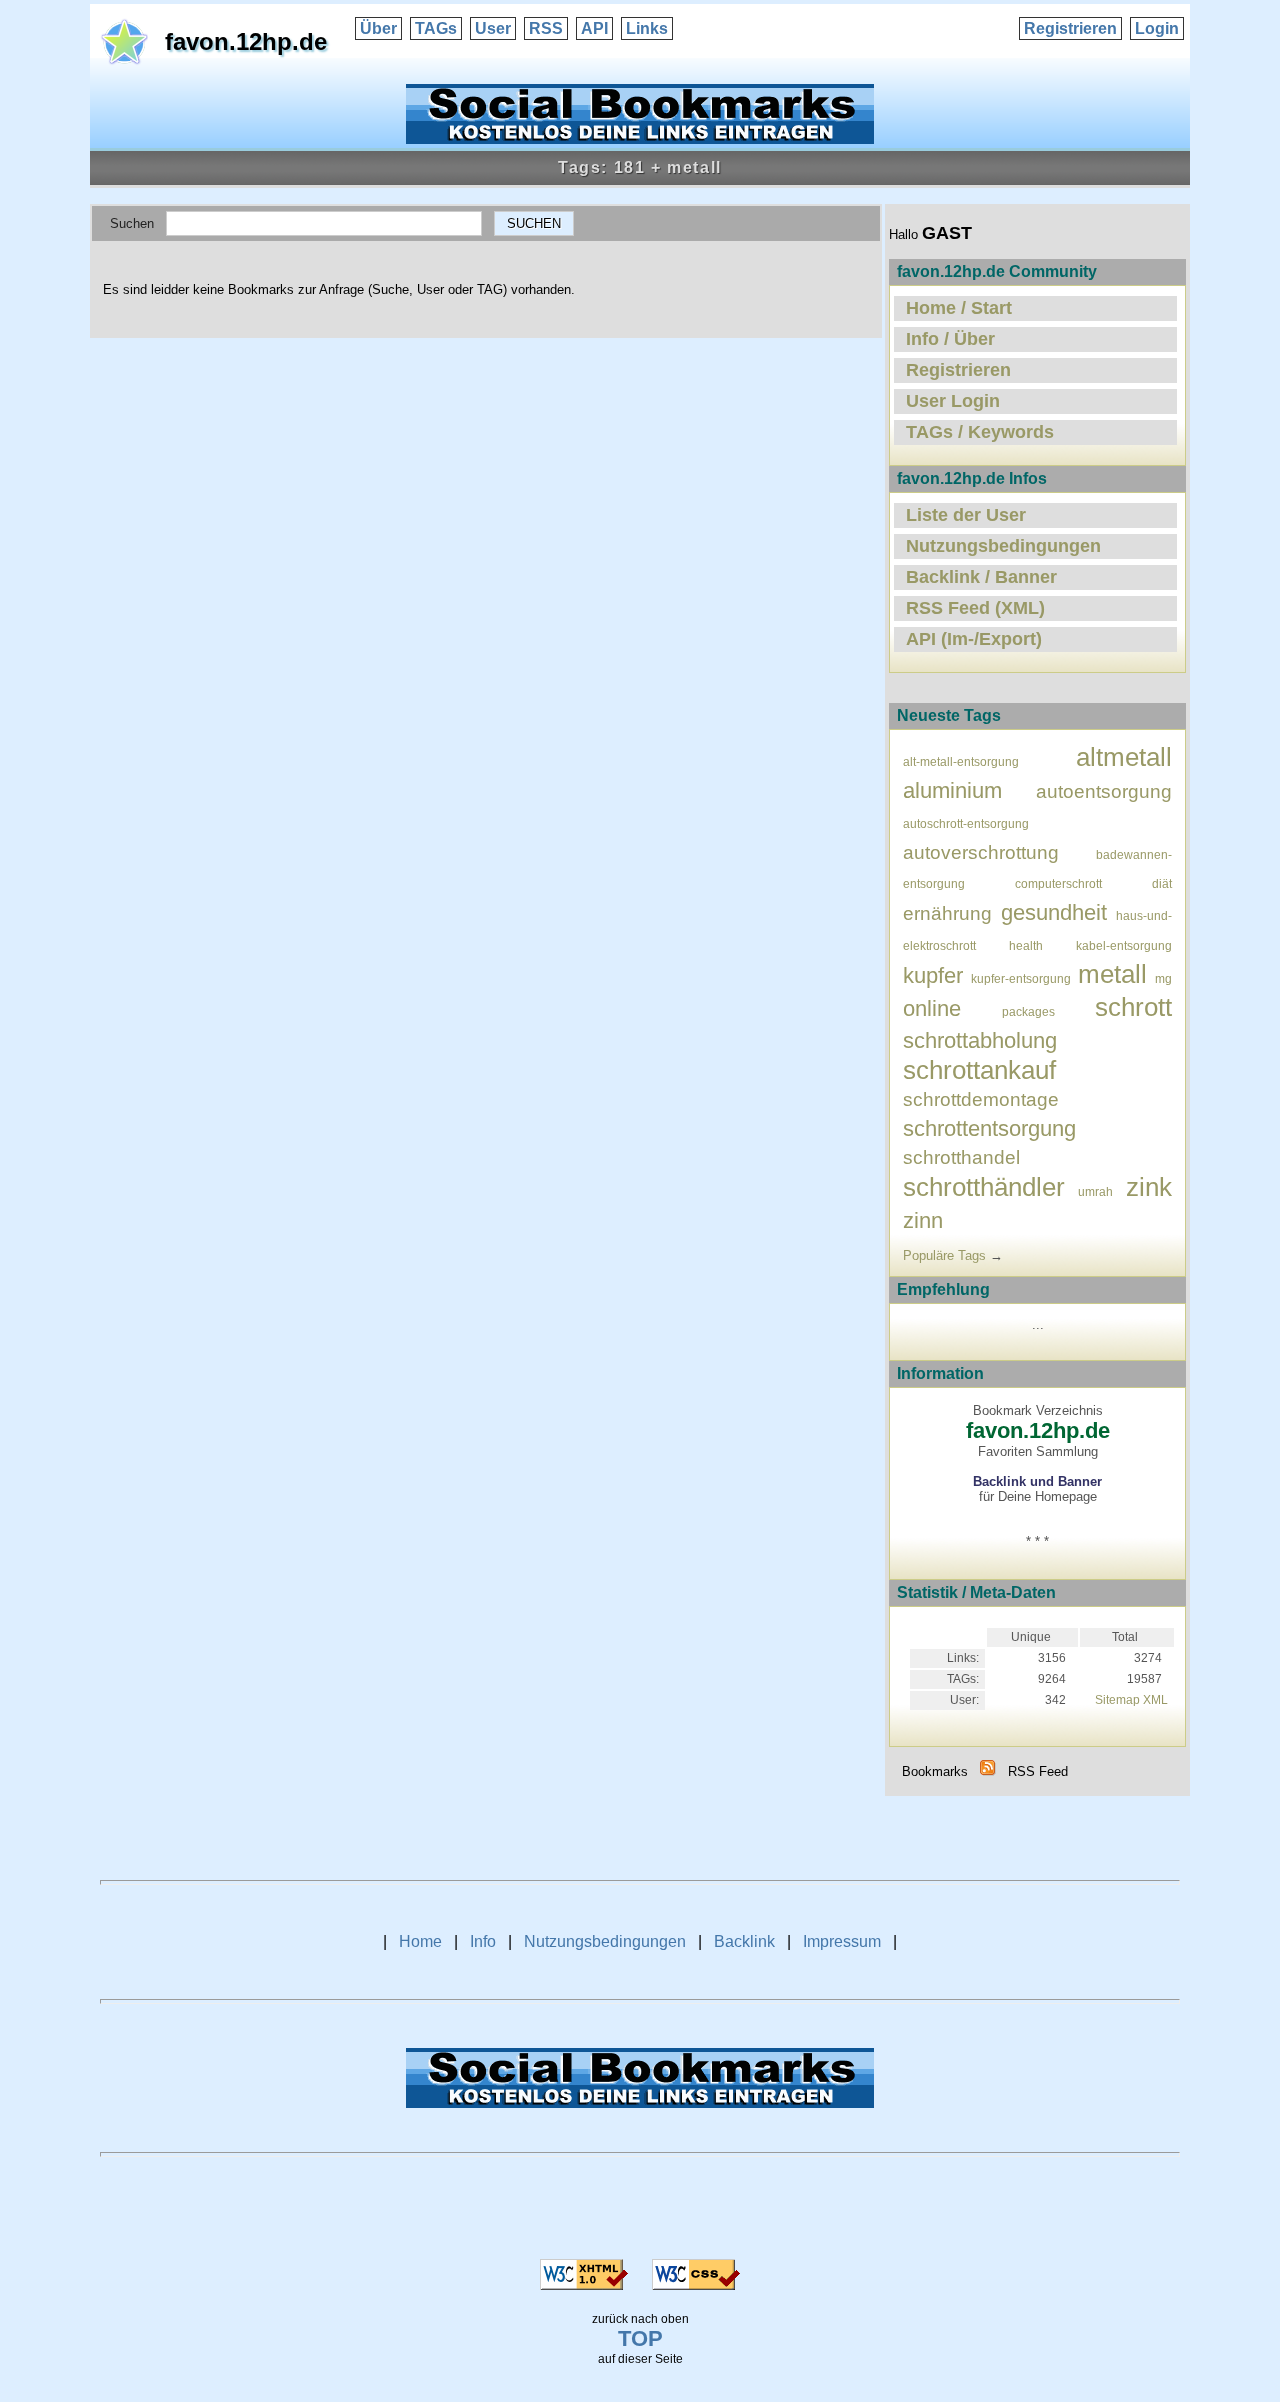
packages (1028, 1011)
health (1026, 945)
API (594, 28)
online (932, 1008)
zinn (923, 1220)
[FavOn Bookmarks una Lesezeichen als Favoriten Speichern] (640, 138)
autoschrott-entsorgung (966, 823)
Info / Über (950, 339)
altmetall (1124, 757)
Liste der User (966, 515)
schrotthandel (961, 1157)
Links (647, 28)
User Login (953, 401)
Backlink (744, 1941)
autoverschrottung (981, 852)
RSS (546, 28)
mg (1163, 978)
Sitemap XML (1131, 1700)
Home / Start (959, 308)
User (493, 28)
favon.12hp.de (246, 41)
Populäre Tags (944, 1255)
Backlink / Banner (981, 577)
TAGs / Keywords (980, 432)
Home (420, 1941)
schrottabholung (980, 1040)
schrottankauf (979, 1070)
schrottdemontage (981, 1099)
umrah (1095, 1191)
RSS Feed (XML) (975, 608)
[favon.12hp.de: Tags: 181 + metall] (988, 1771)
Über (378, 28)
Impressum (842, 1941)
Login (1157, 28)
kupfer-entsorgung (1021, 978)
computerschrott (1058, 883)
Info (483, 1941)
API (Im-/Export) (974, 639)
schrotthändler (984, 1187)
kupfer (933, 975)
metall (1112, 974)
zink (1149, 1187)
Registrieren (1070, 28)
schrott (1133, 1007)
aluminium (952, 790)
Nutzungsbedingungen (1003, 546)
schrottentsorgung (989, 1128)
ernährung (947, 913)
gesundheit (1054, 912)
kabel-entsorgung (1124, 945)
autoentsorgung (1104, 791)
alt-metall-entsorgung (961, 761)
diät (1162, 883)
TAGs (436, 28)
